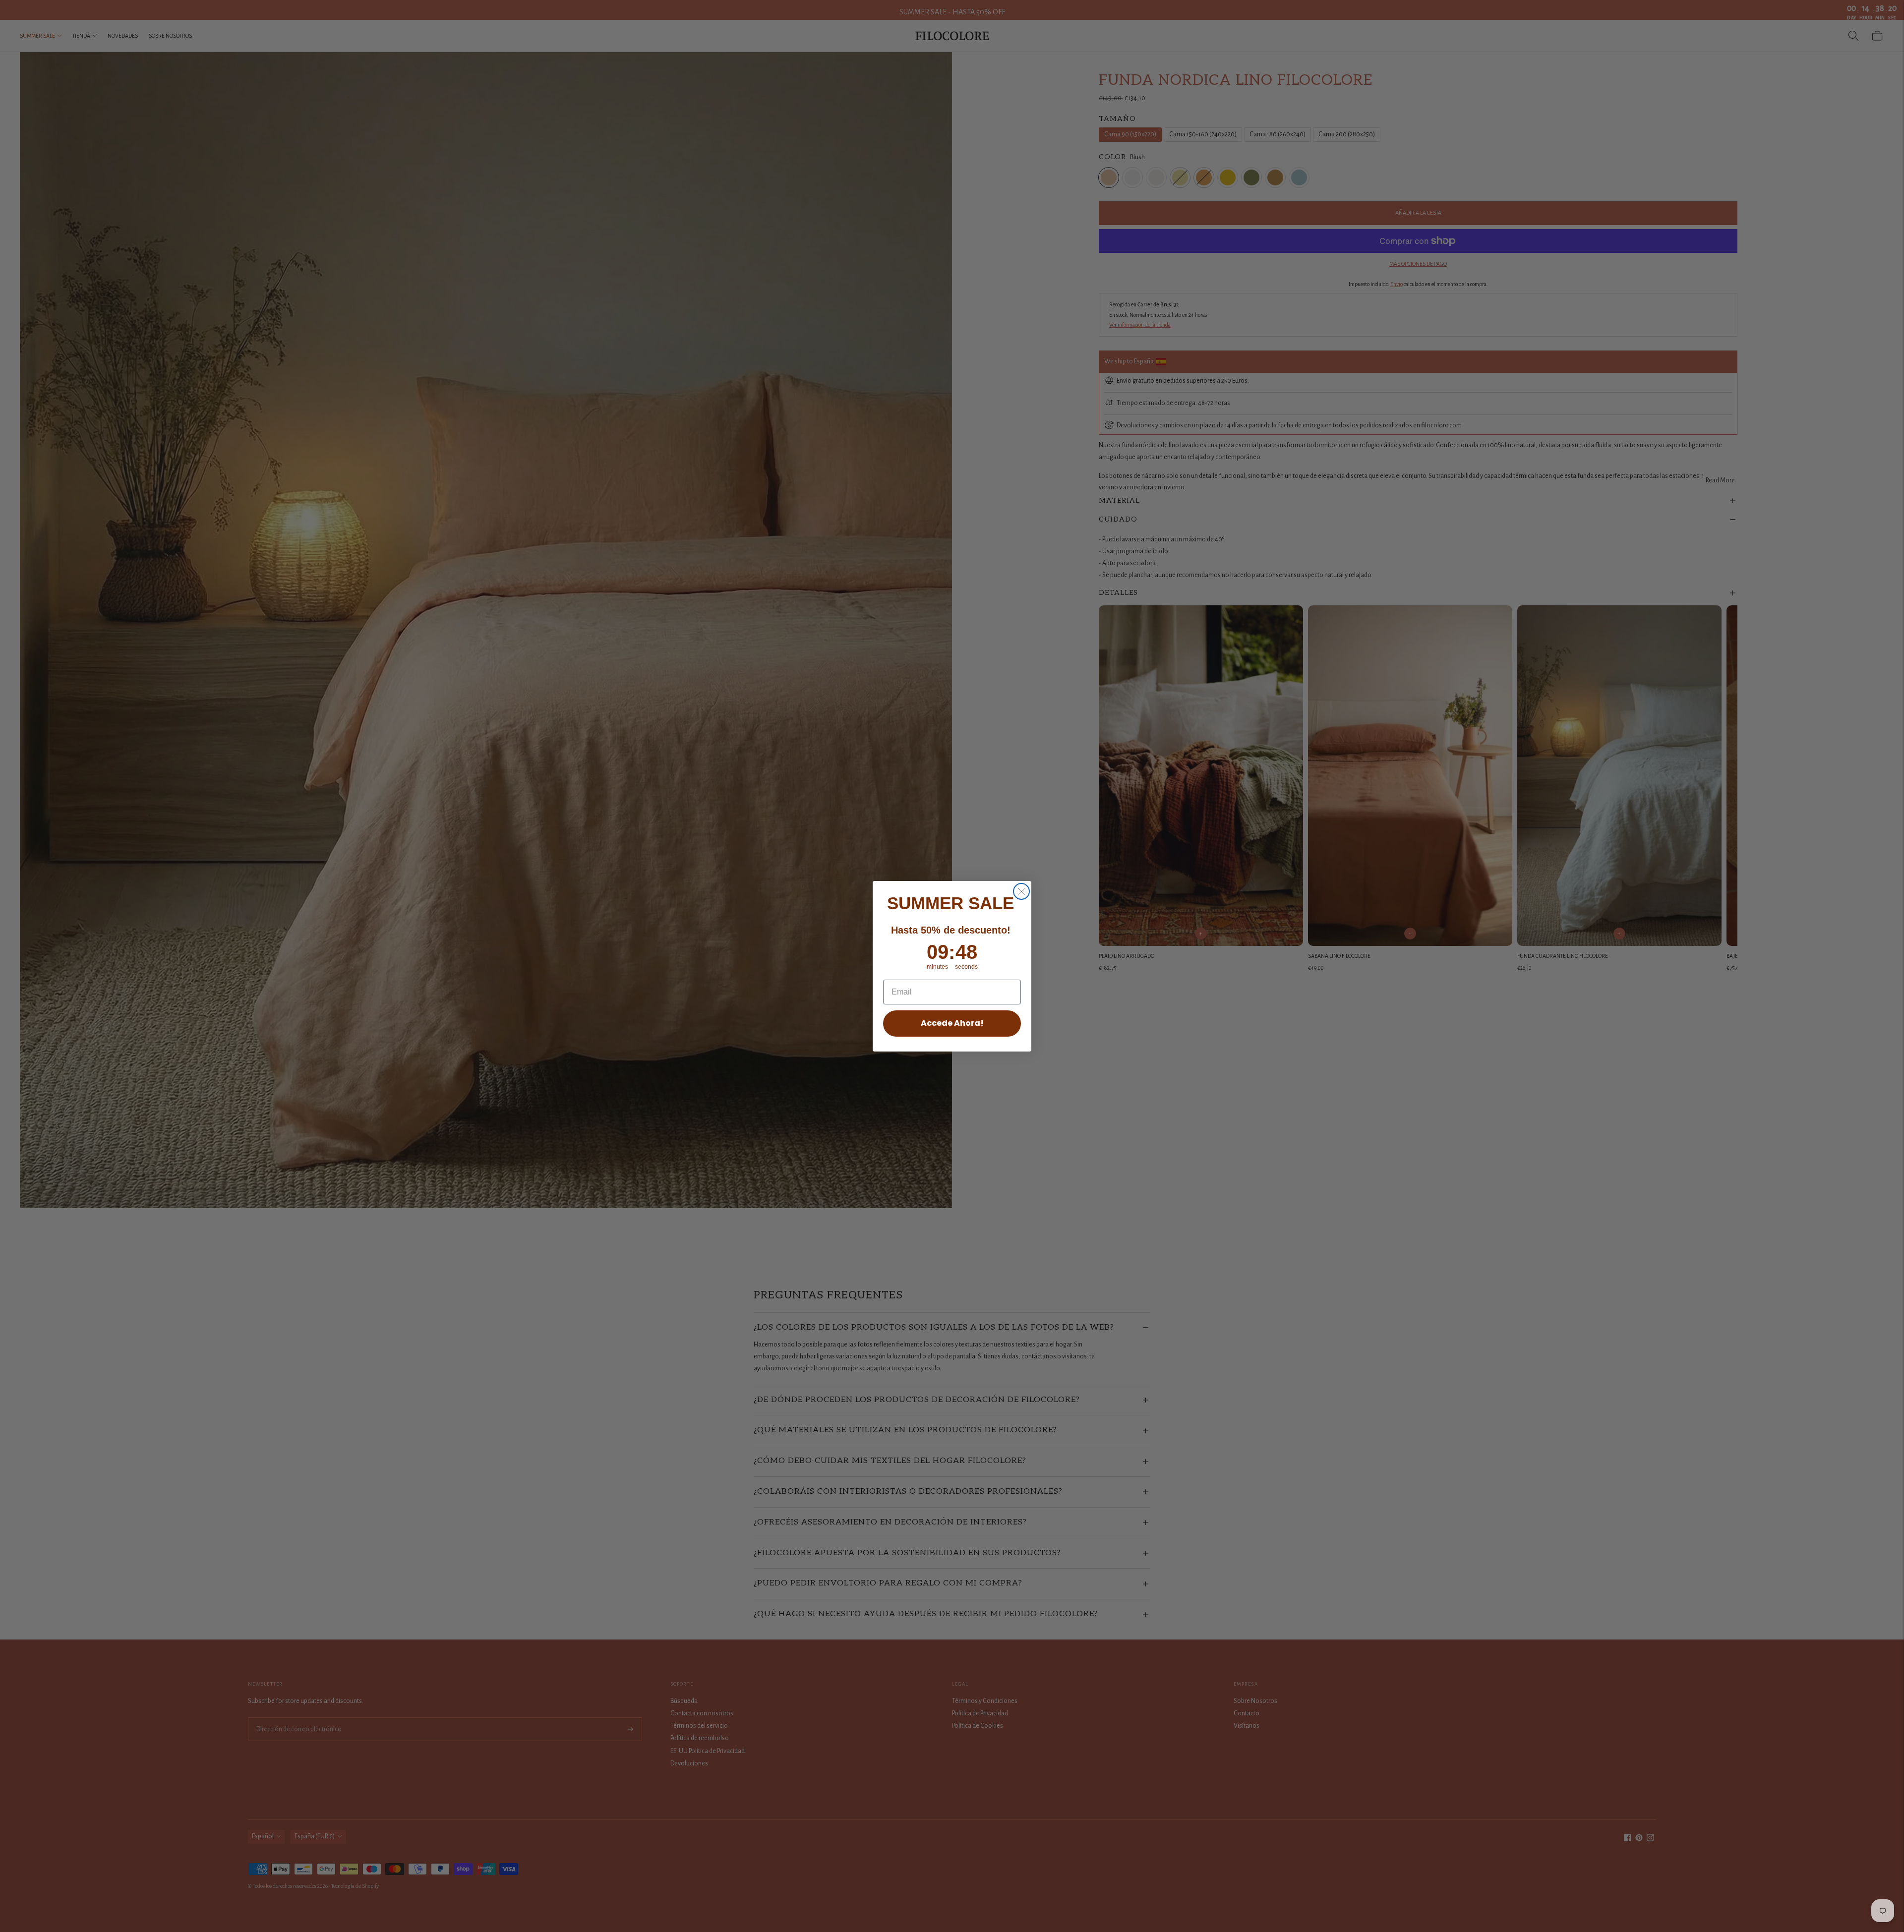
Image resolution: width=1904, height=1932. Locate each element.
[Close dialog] (1021, 891)
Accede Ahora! (952, 1023)
